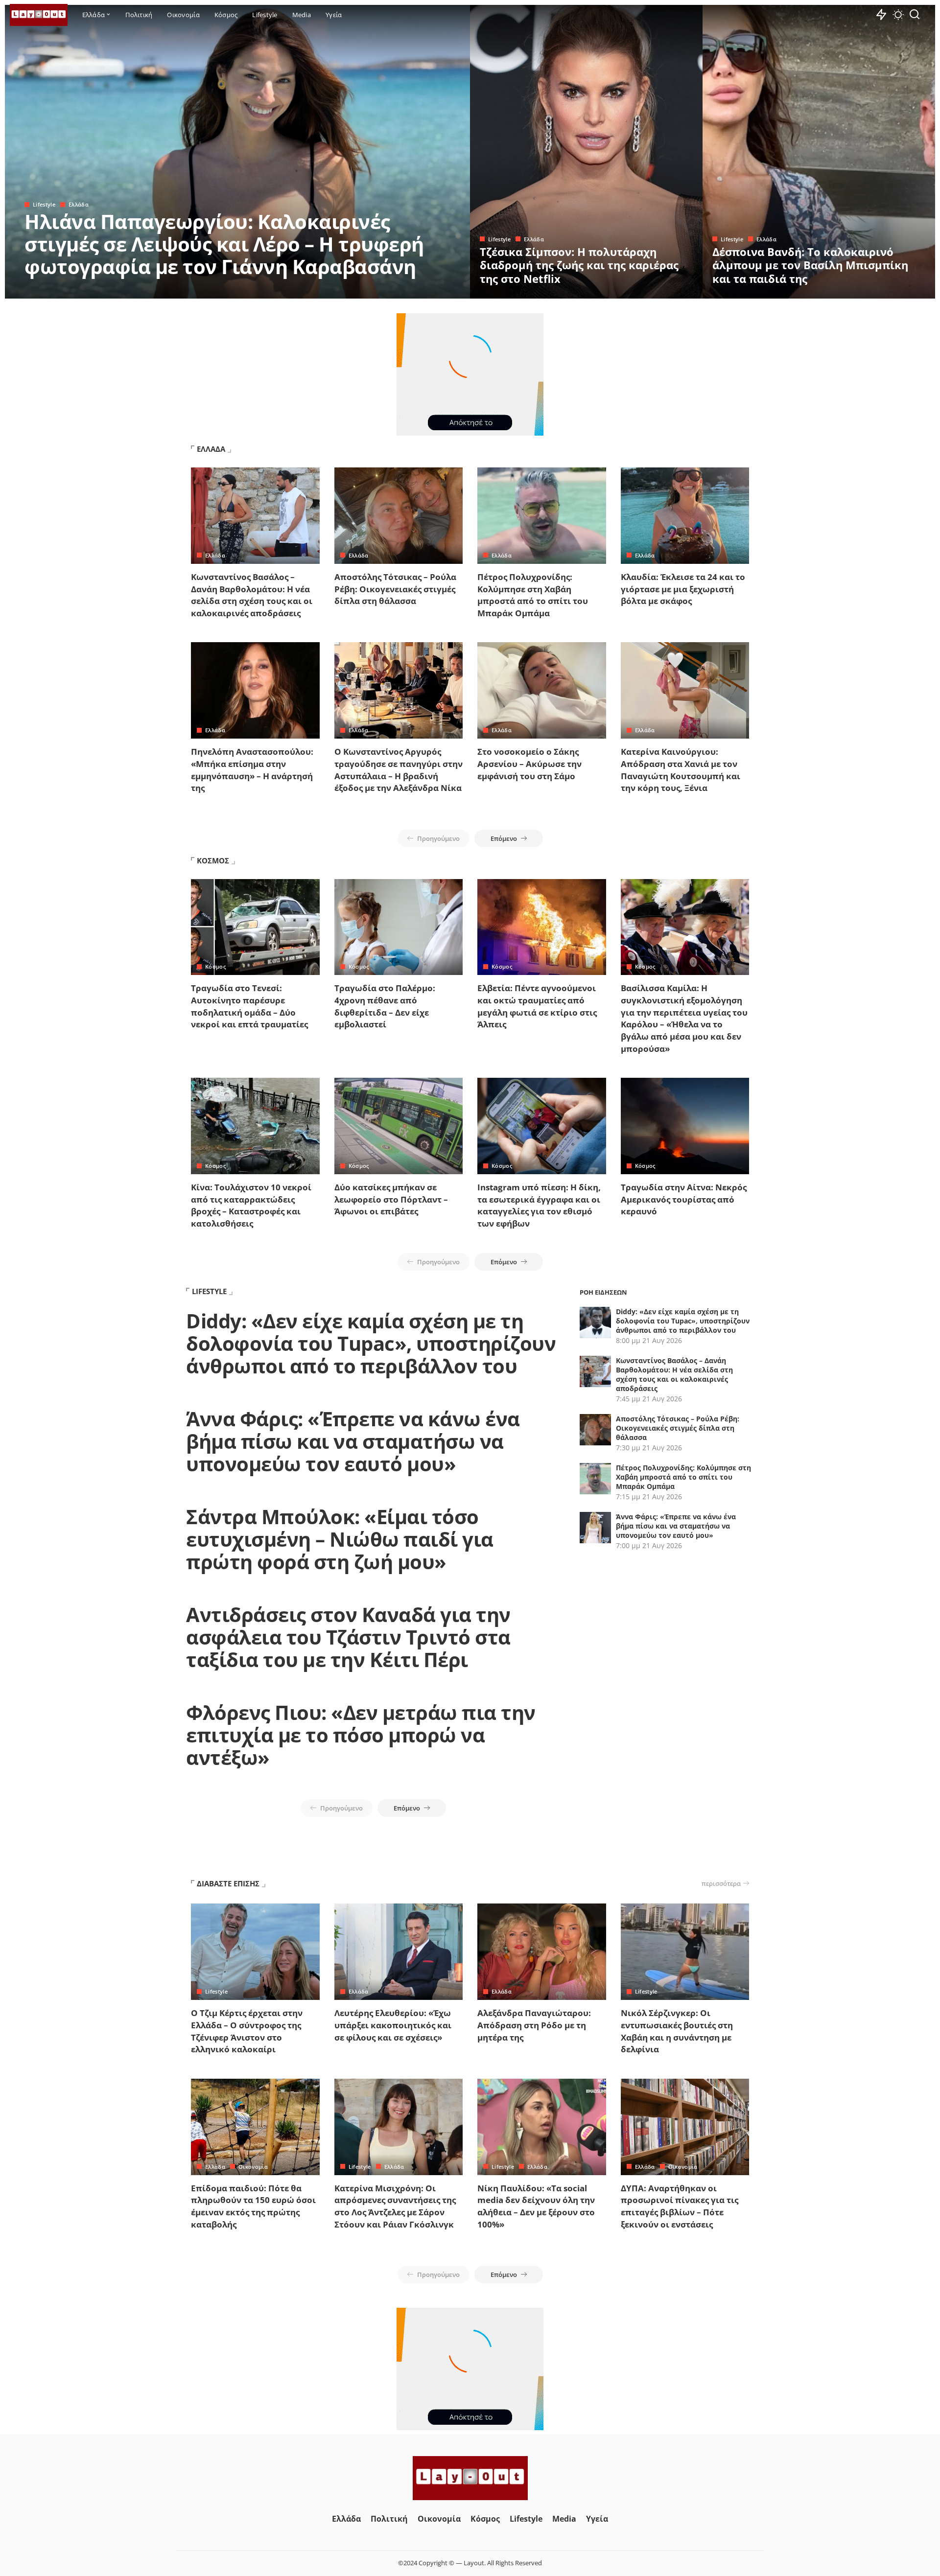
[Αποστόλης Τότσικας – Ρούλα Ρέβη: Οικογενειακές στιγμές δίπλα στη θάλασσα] (399, 516)
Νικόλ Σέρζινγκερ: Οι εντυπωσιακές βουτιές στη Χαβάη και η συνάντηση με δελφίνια (677, 2031)
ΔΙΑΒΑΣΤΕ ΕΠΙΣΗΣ (228, 1883)
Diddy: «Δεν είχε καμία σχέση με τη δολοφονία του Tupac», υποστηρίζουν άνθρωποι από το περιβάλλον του (371, 1343)
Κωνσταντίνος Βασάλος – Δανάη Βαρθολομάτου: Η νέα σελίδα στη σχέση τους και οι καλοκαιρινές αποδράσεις (252, 595)
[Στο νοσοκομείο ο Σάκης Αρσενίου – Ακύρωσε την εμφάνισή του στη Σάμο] (542, 690)
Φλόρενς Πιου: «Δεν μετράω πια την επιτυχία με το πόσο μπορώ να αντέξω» (361, 1735)
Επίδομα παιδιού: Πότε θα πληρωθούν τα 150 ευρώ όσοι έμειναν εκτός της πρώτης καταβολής (253, 2206)
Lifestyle (44, 204)
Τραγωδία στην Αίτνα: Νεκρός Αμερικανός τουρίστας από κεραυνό (684, 1199)
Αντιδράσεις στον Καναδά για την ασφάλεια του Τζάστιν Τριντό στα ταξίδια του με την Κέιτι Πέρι (348, 1637)
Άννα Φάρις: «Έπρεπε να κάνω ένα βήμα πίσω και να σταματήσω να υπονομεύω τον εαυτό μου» (353, 1441)
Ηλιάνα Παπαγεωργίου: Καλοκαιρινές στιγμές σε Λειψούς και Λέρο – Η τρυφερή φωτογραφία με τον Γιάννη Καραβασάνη (224, 244)
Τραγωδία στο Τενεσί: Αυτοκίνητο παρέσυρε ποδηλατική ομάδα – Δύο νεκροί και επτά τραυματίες (249, 1006)
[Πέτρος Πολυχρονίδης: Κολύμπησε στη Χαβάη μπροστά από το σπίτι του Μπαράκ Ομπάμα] (542, 516)
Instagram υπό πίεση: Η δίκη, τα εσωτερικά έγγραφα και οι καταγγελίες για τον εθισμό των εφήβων (539, 1205)
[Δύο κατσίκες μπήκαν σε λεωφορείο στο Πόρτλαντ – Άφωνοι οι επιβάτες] (399, 1126)
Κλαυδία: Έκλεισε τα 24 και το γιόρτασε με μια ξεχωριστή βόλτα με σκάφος (683, 589)
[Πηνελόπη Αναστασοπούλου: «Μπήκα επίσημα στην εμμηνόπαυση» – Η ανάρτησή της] (255, 690)
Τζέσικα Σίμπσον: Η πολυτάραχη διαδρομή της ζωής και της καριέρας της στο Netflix (579, 265)
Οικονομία (253, 2167)
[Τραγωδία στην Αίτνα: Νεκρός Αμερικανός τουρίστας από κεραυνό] (685, 1126)
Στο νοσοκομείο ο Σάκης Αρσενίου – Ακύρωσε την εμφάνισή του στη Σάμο (529, 764)
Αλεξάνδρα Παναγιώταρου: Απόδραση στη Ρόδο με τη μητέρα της (534, 2025)
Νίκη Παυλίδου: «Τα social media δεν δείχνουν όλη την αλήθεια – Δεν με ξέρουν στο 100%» (536, 2206)
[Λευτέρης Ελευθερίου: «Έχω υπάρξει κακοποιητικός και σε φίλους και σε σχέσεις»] (399, 1952)
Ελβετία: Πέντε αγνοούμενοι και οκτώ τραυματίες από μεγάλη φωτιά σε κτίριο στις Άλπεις (537, 1006)
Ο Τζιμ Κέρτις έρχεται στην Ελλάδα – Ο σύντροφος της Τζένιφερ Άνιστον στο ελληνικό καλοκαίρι (247, 2031)
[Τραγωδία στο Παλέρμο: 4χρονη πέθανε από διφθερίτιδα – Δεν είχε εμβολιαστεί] (399, 927)
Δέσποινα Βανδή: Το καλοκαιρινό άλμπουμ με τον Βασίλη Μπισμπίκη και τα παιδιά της (810, 265)
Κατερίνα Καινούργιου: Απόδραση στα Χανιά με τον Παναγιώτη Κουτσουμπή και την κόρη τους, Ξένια (681, 770)
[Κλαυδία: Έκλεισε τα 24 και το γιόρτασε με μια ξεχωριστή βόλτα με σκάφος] (685, 516)
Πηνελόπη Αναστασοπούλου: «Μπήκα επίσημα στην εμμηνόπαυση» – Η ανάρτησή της (252, 770)
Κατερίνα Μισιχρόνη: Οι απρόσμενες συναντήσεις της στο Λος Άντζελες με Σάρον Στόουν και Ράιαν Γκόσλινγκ (395, 2206)
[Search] (915, 15)
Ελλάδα (79, 204)
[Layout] (39, 15)
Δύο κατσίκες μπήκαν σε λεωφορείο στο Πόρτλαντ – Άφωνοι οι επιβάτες (391, 1199)
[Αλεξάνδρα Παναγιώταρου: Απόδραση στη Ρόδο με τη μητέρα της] (542, 1952)
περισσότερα (721, 1883)
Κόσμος (215, 966)
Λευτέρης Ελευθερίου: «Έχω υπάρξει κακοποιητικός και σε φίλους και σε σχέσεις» (393, 2025)
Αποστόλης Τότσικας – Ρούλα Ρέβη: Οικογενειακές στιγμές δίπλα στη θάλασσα (395, 589)
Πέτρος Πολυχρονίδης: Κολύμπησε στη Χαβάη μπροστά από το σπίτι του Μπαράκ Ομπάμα (533, 595)
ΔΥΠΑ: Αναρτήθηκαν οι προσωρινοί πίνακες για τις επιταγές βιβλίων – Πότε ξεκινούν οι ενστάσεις (680, 2206)
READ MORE (423, 290)
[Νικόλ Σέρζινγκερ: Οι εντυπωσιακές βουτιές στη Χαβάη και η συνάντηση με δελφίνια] (685, 1952)
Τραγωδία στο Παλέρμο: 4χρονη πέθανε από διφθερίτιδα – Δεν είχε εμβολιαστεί (385, 1006)
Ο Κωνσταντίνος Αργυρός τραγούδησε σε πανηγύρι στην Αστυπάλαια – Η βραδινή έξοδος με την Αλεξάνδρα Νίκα (399, 770)
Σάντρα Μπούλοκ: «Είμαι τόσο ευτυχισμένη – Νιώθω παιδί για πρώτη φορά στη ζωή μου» (340, 1539)
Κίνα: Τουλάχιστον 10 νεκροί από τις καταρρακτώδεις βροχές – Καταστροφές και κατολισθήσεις (251, 1205)
